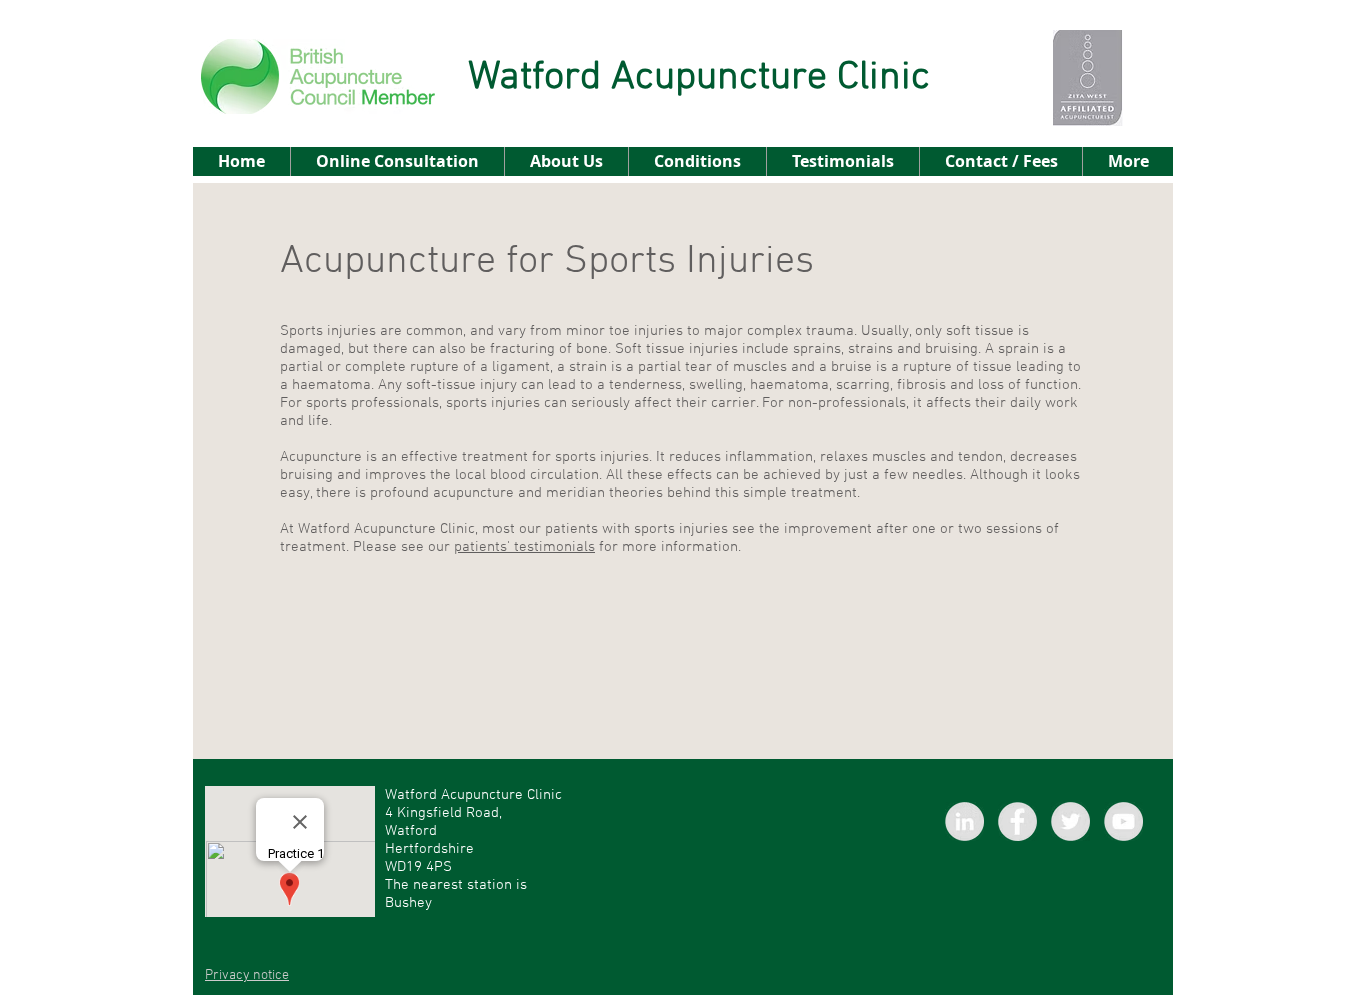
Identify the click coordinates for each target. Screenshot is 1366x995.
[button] (697, 161)
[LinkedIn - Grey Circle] (964, 821)
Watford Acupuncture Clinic (699, 78)
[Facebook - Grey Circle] (1017, 821)
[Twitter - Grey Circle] (1070, 821)
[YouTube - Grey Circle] (1123, 821)
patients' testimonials (524, 547)
